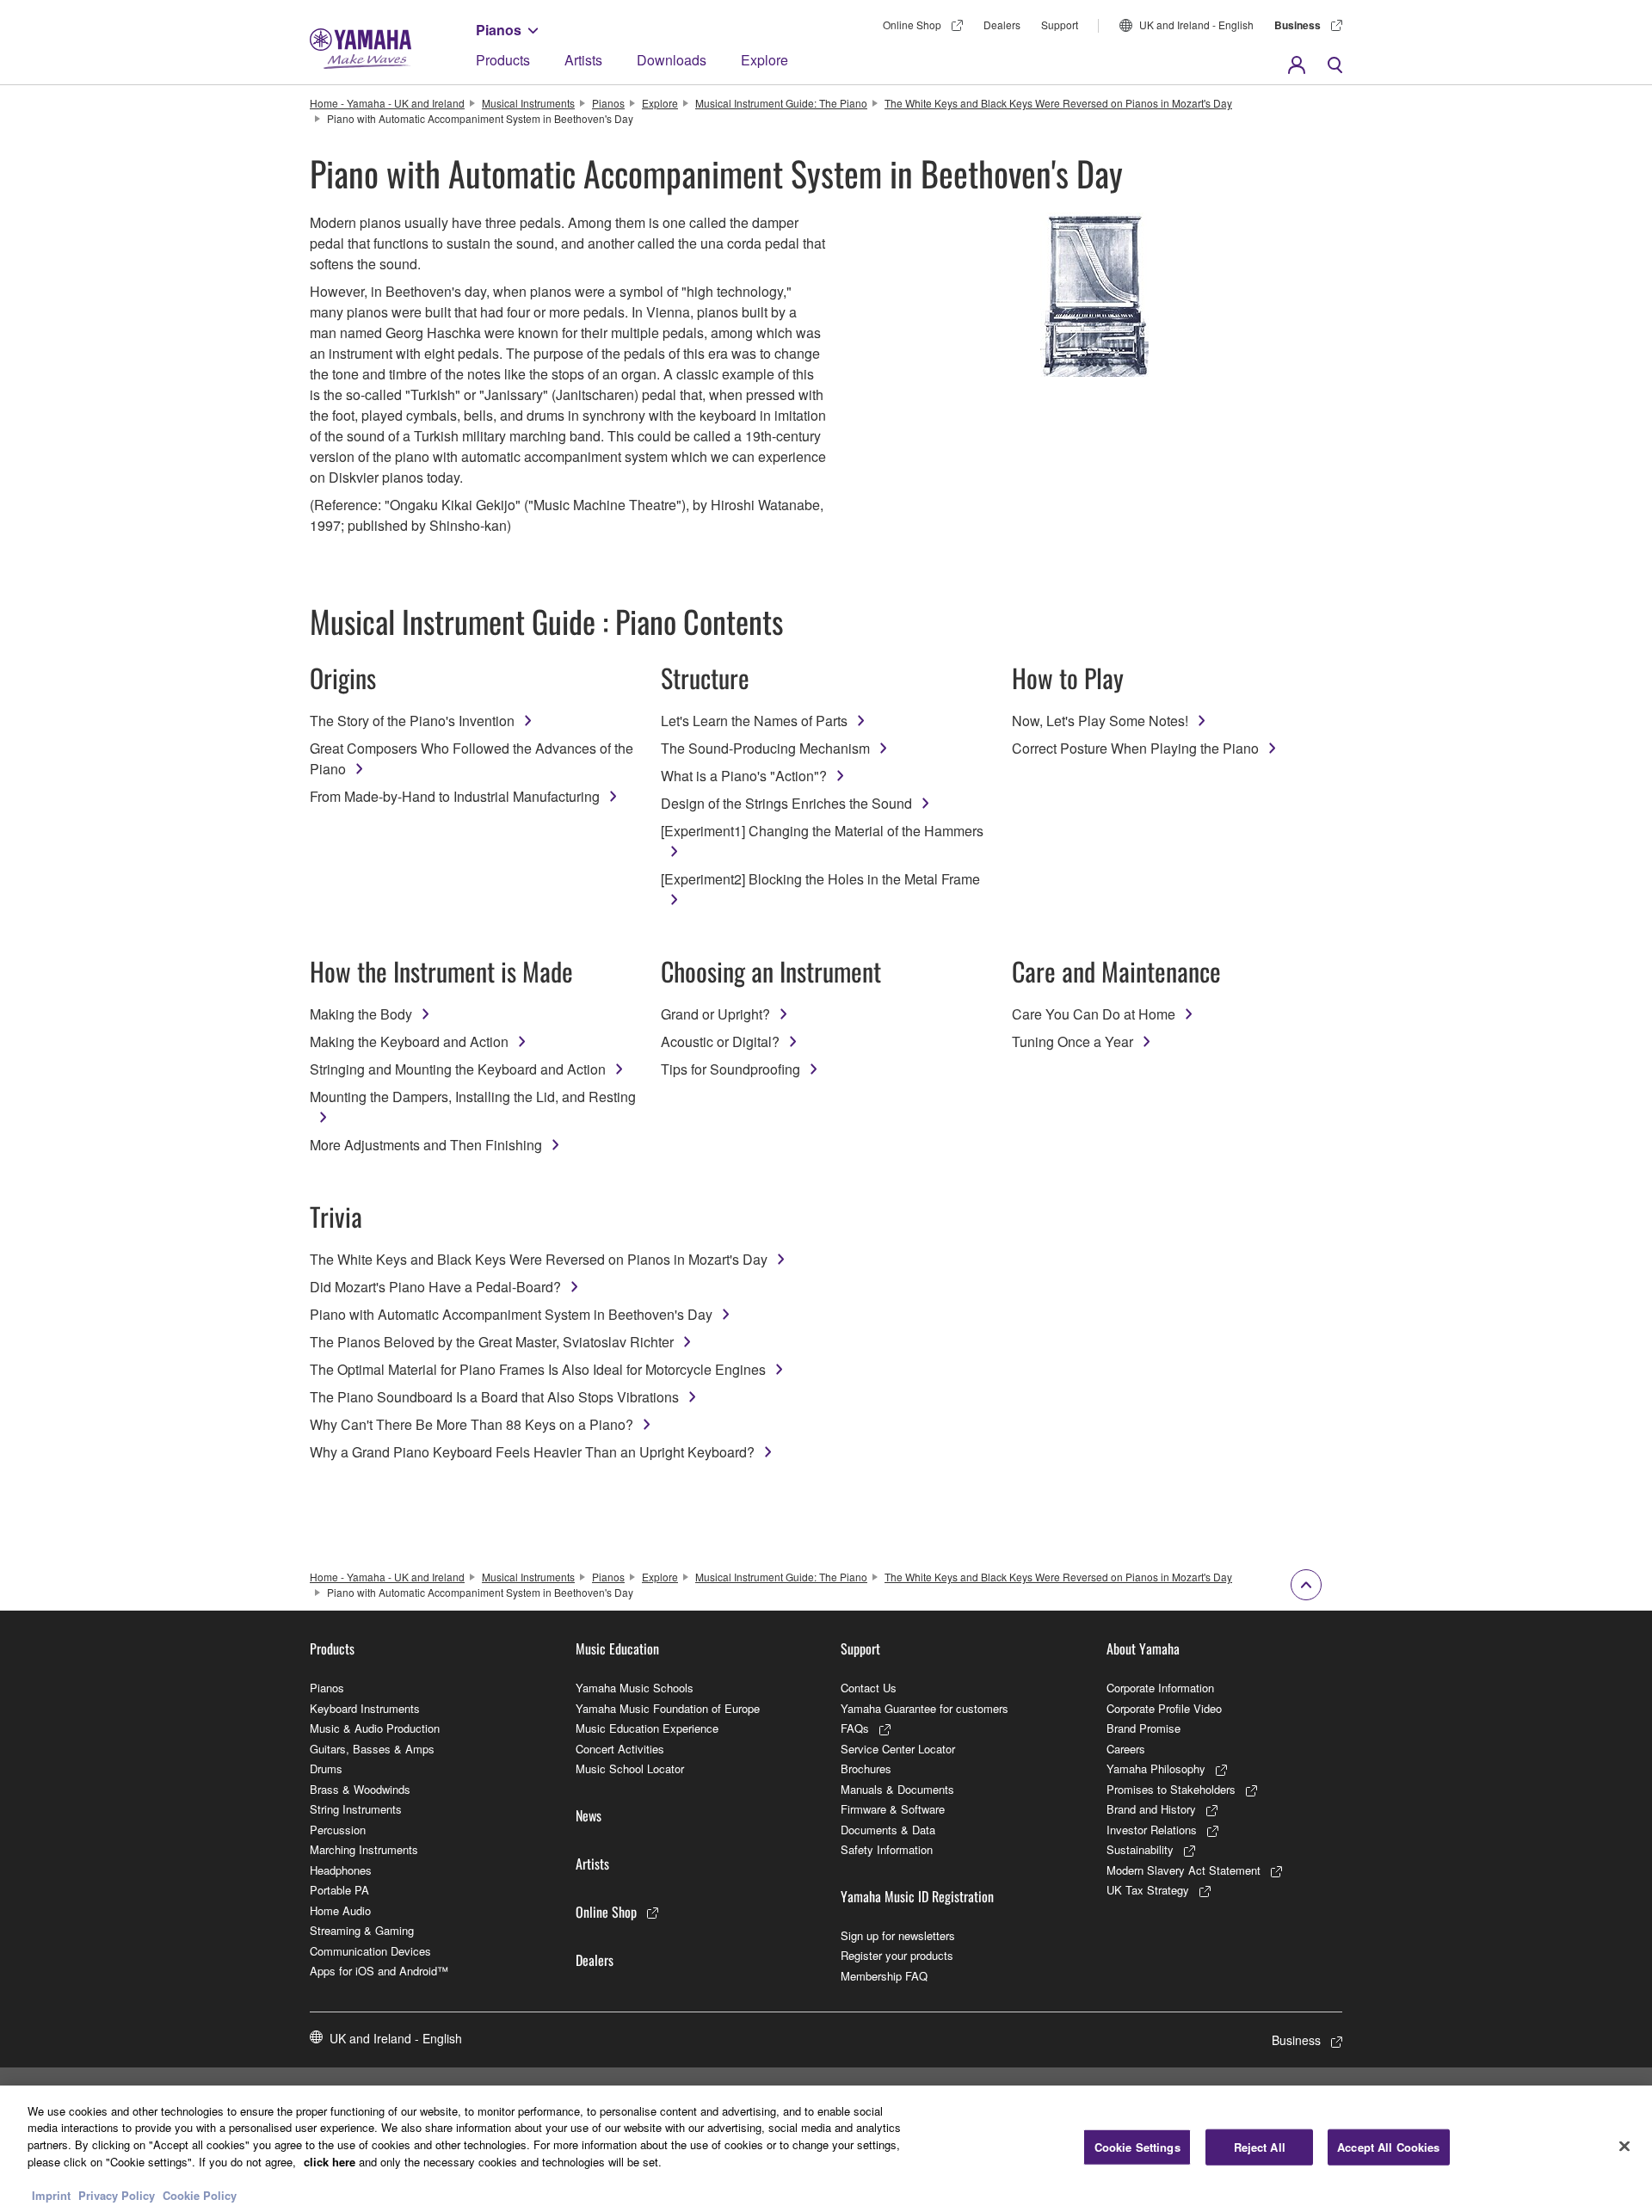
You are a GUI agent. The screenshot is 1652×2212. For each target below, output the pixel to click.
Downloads (672, 60)
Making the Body (361, 1014)
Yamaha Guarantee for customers (925, 1708)
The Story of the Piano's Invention (412, 721)
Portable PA (339, 1890)
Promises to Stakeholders (1171, 1789)
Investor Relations (1152, 1830)
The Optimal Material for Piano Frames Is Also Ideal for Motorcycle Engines (538, 1369)
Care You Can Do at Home (1094, 1014)
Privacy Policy (117, 2194)
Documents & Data (888, 1830)
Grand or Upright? (715, 1014)
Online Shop (912, 25)
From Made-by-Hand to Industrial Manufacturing (455, 796)
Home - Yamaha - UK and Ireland (387, 103)
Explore (764, 60)
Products (503, 60)
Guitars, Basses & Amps (372, 1749)
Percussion (338, 1830)
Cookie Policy (200, 2194)
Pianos (499, 30)
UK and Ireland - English (1196, 25)
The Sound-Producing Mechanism (765, 748)
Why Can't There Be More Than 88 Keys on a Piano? (472, 1424)
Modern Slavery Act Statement (1184, 1870)
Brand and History (1151, 1809)
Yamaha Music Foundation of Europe (668, 1708)
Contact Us (869, 1688)
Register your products (897, 1955)
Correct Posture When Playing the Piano (1135, 748)
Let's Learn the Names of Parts (754, 721)
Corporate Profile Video (1164, 1708)
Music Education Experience (647, 1728)
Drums (326, 1768)
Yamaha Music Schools (635, 1688)
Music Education (617, 1648)
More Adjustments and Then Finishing (426, 1145)
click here (330, 2161)
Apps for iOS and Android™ (379, 1971)
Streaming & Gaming (362, 1930)
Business (1298, 25)
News (589, 1815)
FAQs (855, 1728)
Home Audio (340, 1910)
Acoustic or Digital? (720, 1041)
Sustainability (1140, 1849)
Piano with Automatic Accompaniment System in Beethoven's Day (511, 1314)
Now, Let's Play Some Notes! (1100, 721)
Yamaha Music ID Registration (917, 1896)
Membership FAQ (884, 1976)
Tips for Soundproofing (730, 1069)
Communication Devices (370, 1951)
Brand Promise (1143, 1728)
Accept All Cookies (1388, 2147)
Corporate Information (1160, 1688)
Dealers (1002, 25)
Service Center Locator (898, 1749)
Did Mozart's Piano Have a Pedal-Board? (435, 1287)
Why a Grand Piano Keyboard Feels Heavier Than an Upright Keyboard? (532, 1452)
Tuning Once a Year (1073, 1041)
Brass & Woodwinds (360, 1789)
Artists (583, 60)
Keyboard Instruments (365, 1708)
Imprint (51, 2194)
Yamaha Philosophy (1156, 1768)
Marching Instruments (364, 1849)
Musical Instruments (528, 103)
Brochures (866, 1768)
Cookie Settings (1137, 2147)
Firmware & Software (893, 1809)
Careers (1126, 1749)
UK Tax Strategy (1148, 1890)
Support (1060, 25)
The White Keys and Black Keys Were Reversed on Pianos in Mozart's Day (1058, 103)
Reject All (1260, 2147)
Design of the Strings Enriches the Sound (786, 803)
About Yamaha (1143, 1648)
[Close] (1624, 2147)
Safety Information (887, 1849)
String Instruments (356, 1809)
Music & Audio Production (375, 1728)
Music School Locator (630, 1768)
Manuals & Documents (897, 1789)
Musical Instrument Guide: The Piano (781, 103)
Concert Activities (620, 1749)
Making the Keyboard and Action (409, 1041)
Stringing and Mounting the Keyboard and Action (458, 1069)
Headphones (341, 1870)
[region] (826, 2149)
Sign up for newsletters (898, 1935)
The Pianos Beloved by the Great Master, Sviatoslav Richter (492, 1342)
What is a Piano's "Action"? (744, 776)
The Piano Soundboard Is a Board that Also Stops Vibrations (494, 1397)
